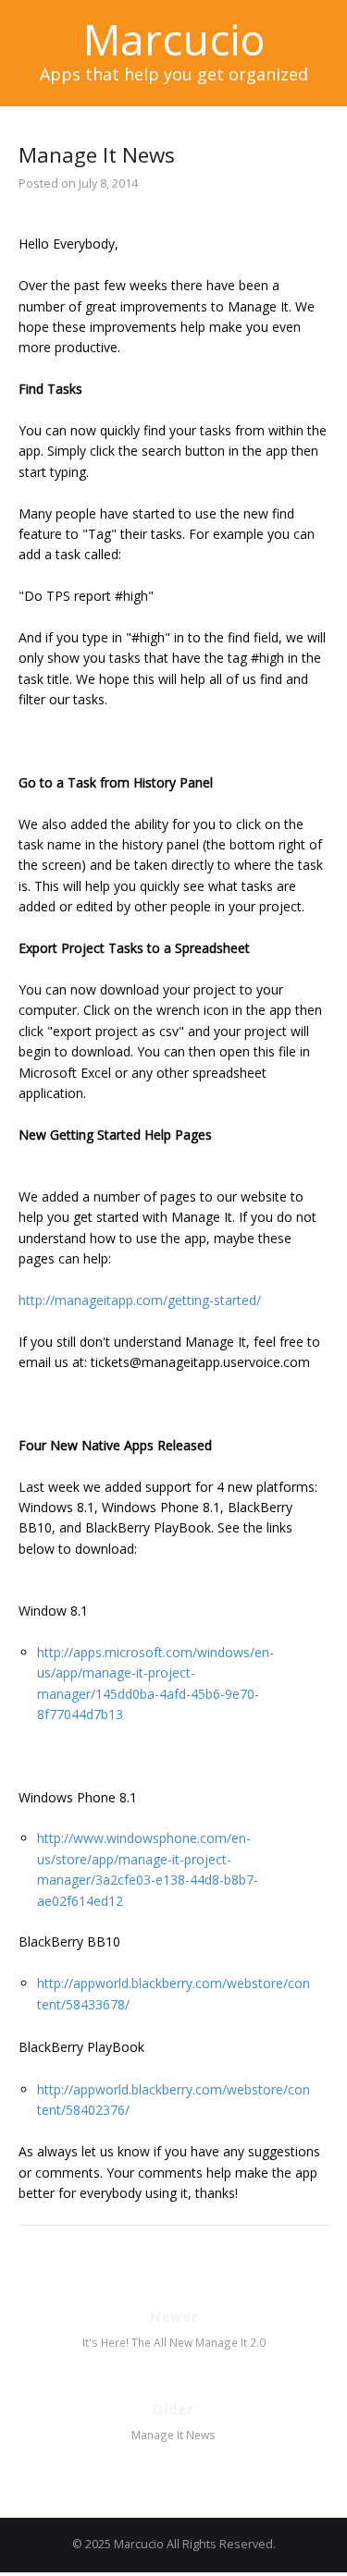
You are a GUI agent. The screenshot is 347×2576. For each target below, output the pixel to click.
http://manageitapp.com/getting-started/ (140, 1300)
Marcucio (174, 39)
